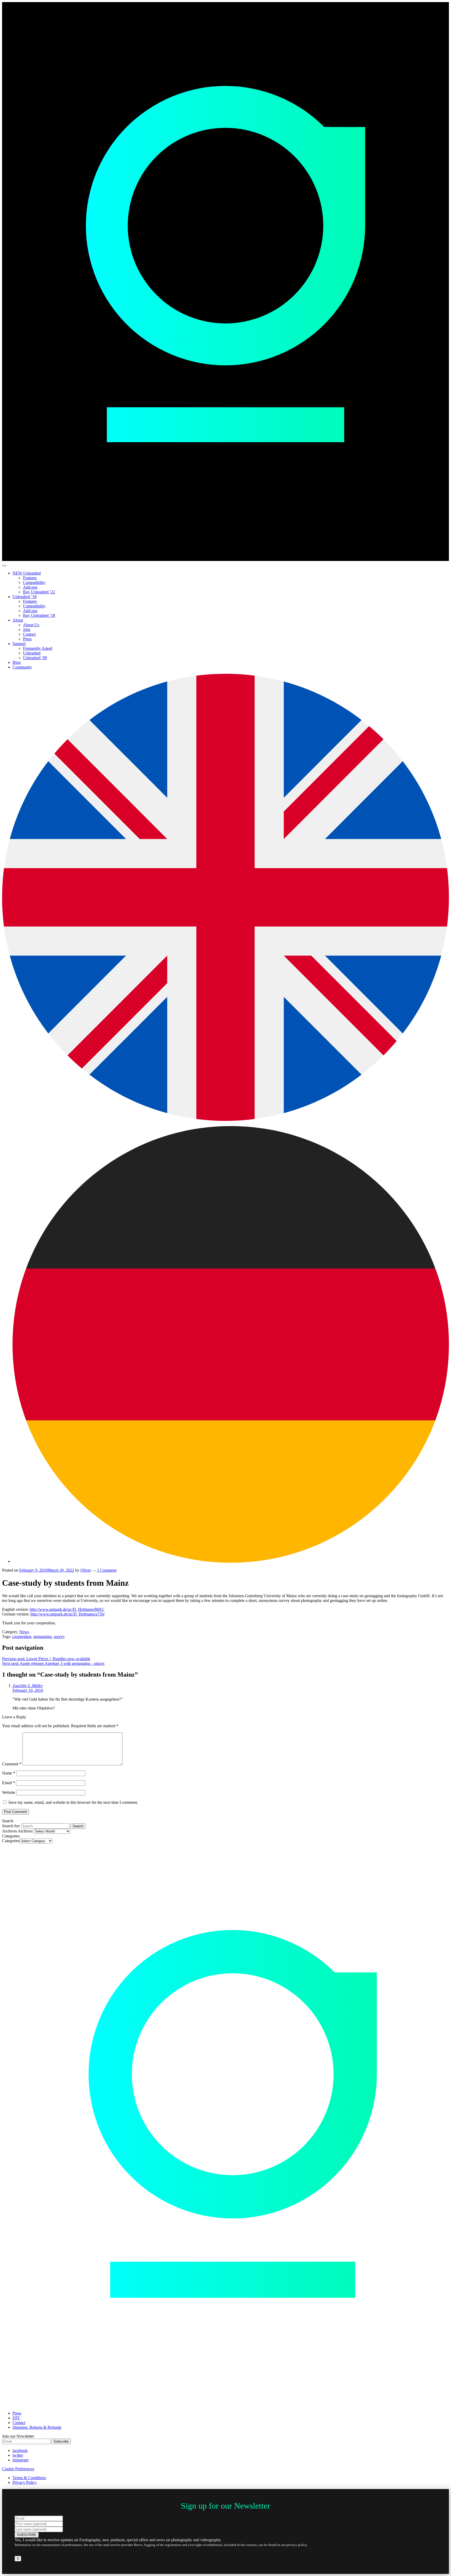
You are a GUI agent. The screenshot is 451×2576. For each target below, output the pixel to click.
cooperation (22, 1637)
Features (30, 578)
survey (59, 1637)
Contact (29, 634)
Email (8, 1783)
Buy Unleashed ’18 (39, 615)
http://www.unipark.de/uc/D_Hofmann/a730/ (68, 1614)
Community (22, 667)
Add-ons (30, 587)
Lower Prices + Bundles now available (46, 1659)
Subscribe (61, 2441)
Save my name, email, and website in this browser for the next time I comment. (73, 1802)
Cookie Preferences (18, 2469)
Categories (11, 1841)
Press (27, 639)
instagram (20, 2460)
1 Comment (107, 1570)
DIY (16, 2418)
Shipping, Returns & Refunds (37, 2427)
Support (19, 644)
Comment (12, 1764)
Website (9, 1792)
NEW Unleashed (27, 573)
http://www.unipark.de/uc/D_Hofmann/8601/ (67, 1609)
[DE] (231, 1561)
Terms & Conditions (29, 2478)
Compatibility (34, 582)
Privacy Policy (25, 2482)
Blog (17, 662)
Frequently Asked (38, 648)
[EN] (225, 1119)
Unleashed (32, 653)
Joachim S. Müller (28, 1686)
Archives (25, 1831)
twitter (18, 2455)
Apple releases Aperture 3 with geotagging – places (53, 1663)
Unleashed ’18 (25, 597)
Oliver (86, 1570)
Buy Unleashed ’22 (39, 592)
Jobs (27, 630)
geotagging (43, 1637)
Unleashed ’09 (35, 658)
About (18, 620)
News (24, 1632)
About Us (31, 625)
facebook (20, 2451)
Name (9, 1773)
